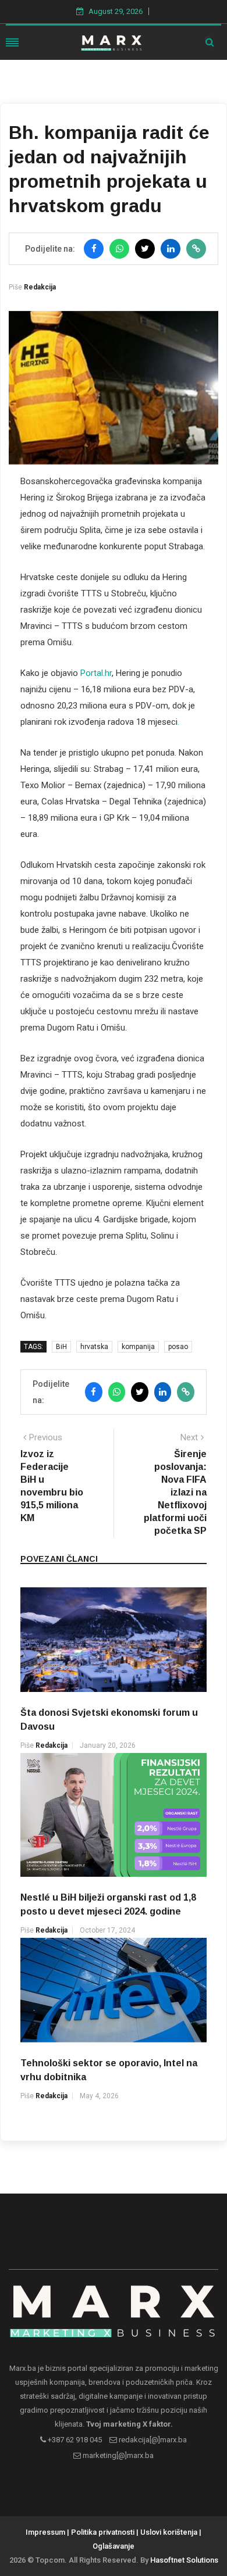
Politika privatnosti (103, 2532)
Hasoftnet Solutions (184, 2560)
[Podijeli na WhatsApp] (119, 249)
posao (178, 1347)
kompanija (138, 1347)
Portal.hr (96, 673)
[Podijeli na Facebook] (94, 249)
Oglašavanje (114, 2546)
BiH (61, 1347)
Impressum (45, 2532)
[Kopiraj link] (196, 249)
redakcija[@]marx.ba (152, 2440)
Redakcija (40, 287)
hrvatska (94, 1347)
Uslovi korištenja (169, 2532)
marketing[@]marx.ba (117, 2455)
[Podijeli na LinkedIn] (171, 249)
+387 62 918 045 (74, 2440)
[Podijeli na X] (145, 249)
